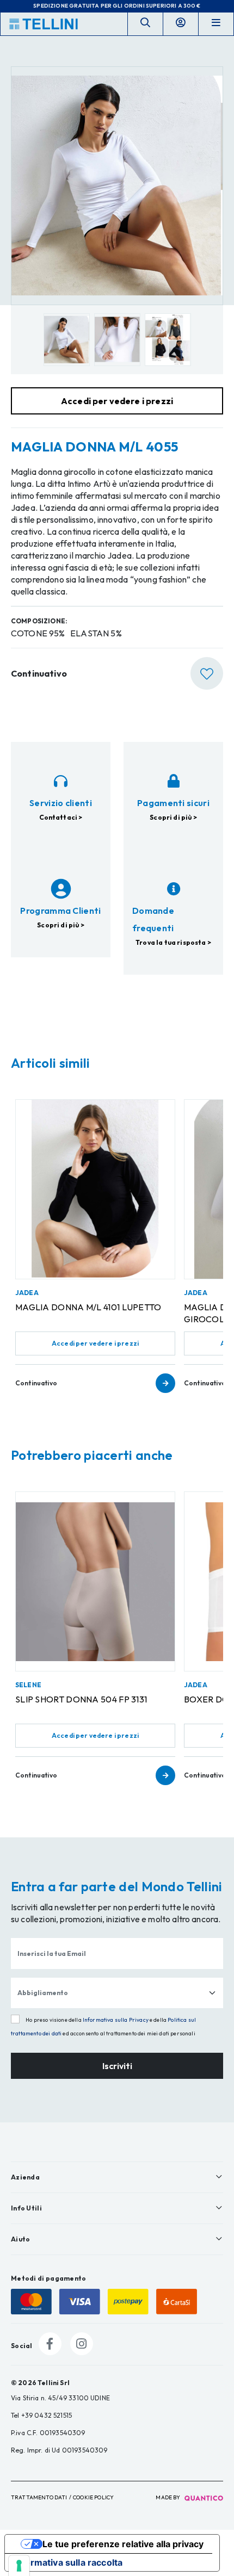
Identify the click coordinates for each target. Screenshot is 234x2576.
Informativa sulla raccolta (68, 2562)
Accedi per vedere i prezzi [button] (117, 401)
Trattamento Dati (39, 2497)
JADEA (27, 1293)
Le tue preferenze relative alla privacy (123, 2544)
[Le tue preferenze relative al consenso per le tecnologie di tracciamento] (19, 2566)
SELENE (28, 1685)
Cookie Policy (93, 2497)
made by (168, 2497)
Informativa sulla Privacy (116, 2020)
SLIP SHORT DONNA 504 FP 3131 (81, 1699)
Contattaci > (61, 817)
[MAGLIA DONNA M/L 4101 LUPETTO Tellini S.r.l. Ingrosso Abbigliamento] (95, 1189)
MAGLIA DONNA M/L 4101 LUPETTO (88, 1307)
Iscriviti (117, 2066)
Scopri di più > (173, 817)
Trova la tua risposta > (173, 942)
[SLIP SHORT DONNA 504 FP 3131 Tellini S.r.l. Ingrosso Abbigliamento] (95, 1581)
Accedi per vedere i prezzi (95, 1343)
